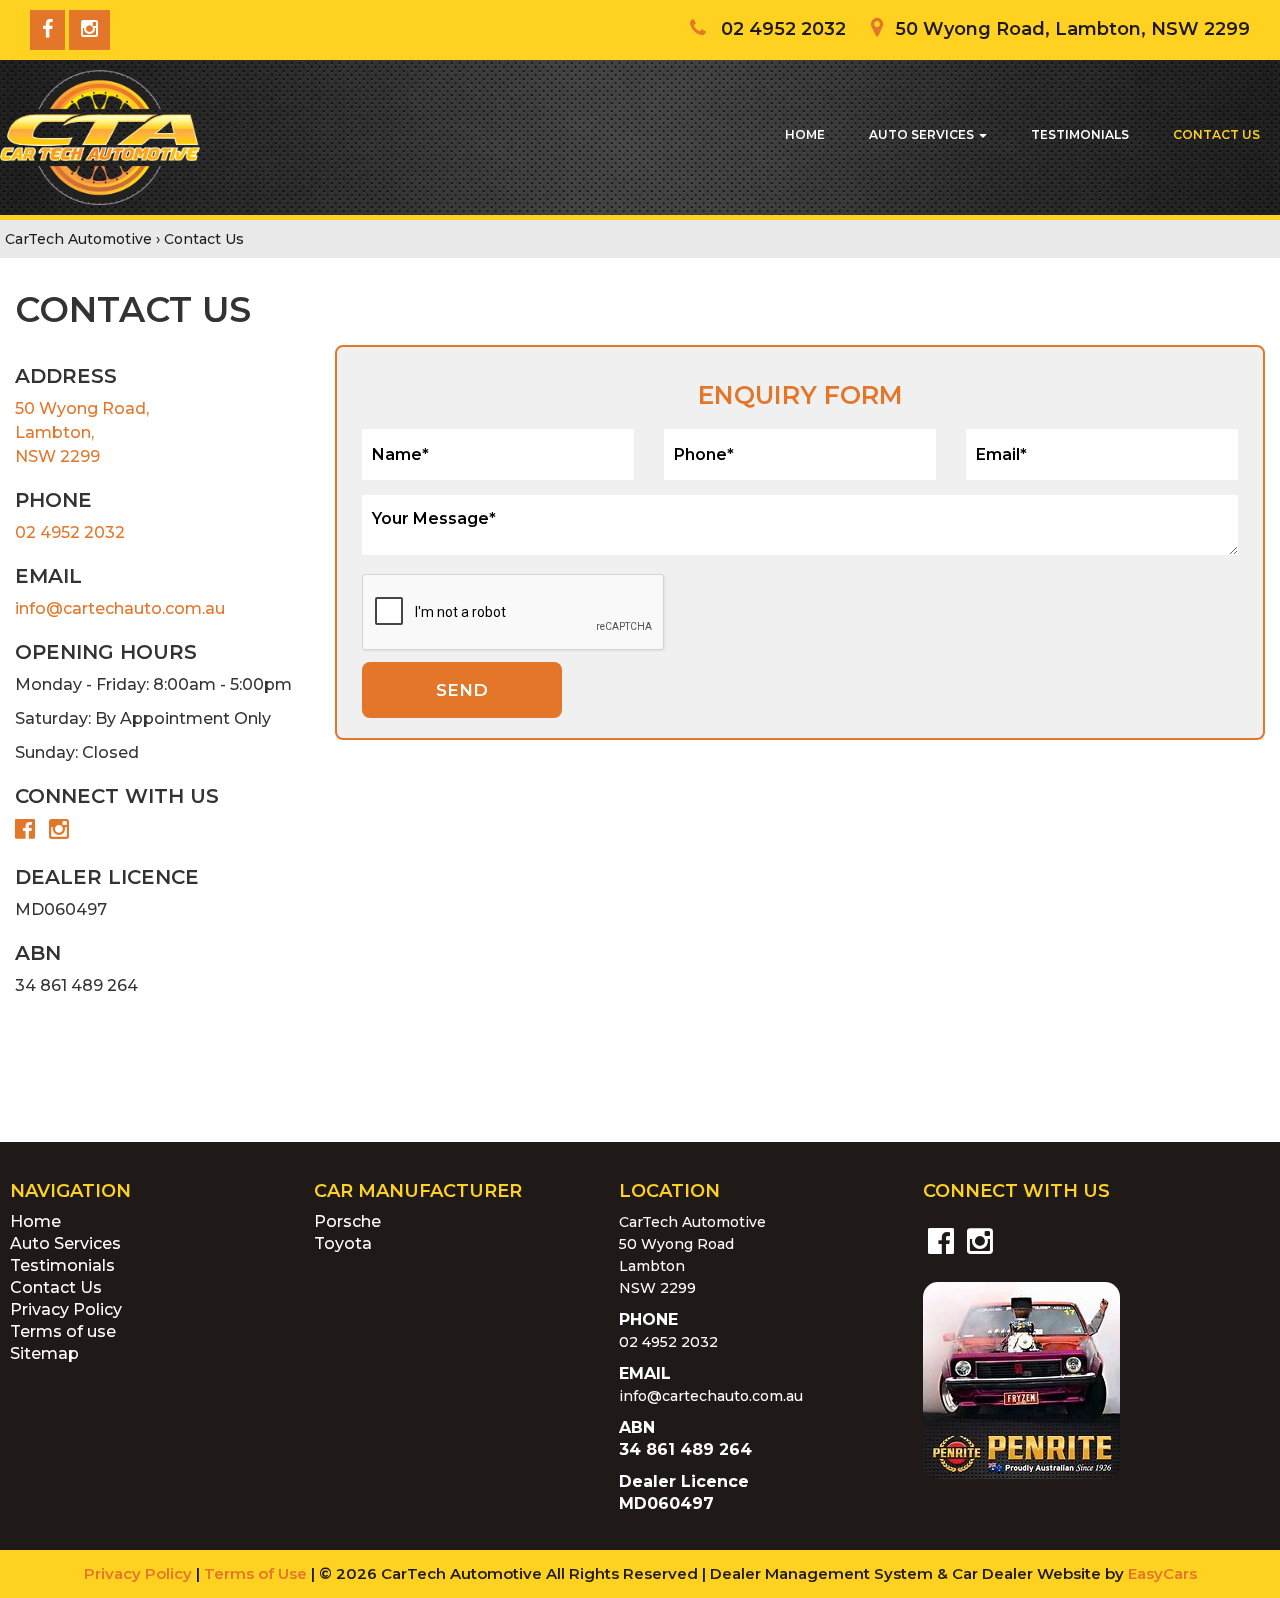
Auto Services (923, 134)
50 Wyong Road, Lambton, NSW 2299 (82, 432)
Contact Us (1216, 134)
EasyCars (1162, 1573)
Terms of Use (257, 1573)
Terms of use (63, 1331)
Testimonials (1080, 134)
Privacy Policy (66, 1309)
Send (462, 690)
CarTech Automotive (78, 239)
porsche (347, 1221)
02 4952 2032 (70, 532)
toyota (343, 1243)
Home (805, 134)
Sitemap (44, 1353)
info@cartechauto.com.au (120, 608)
